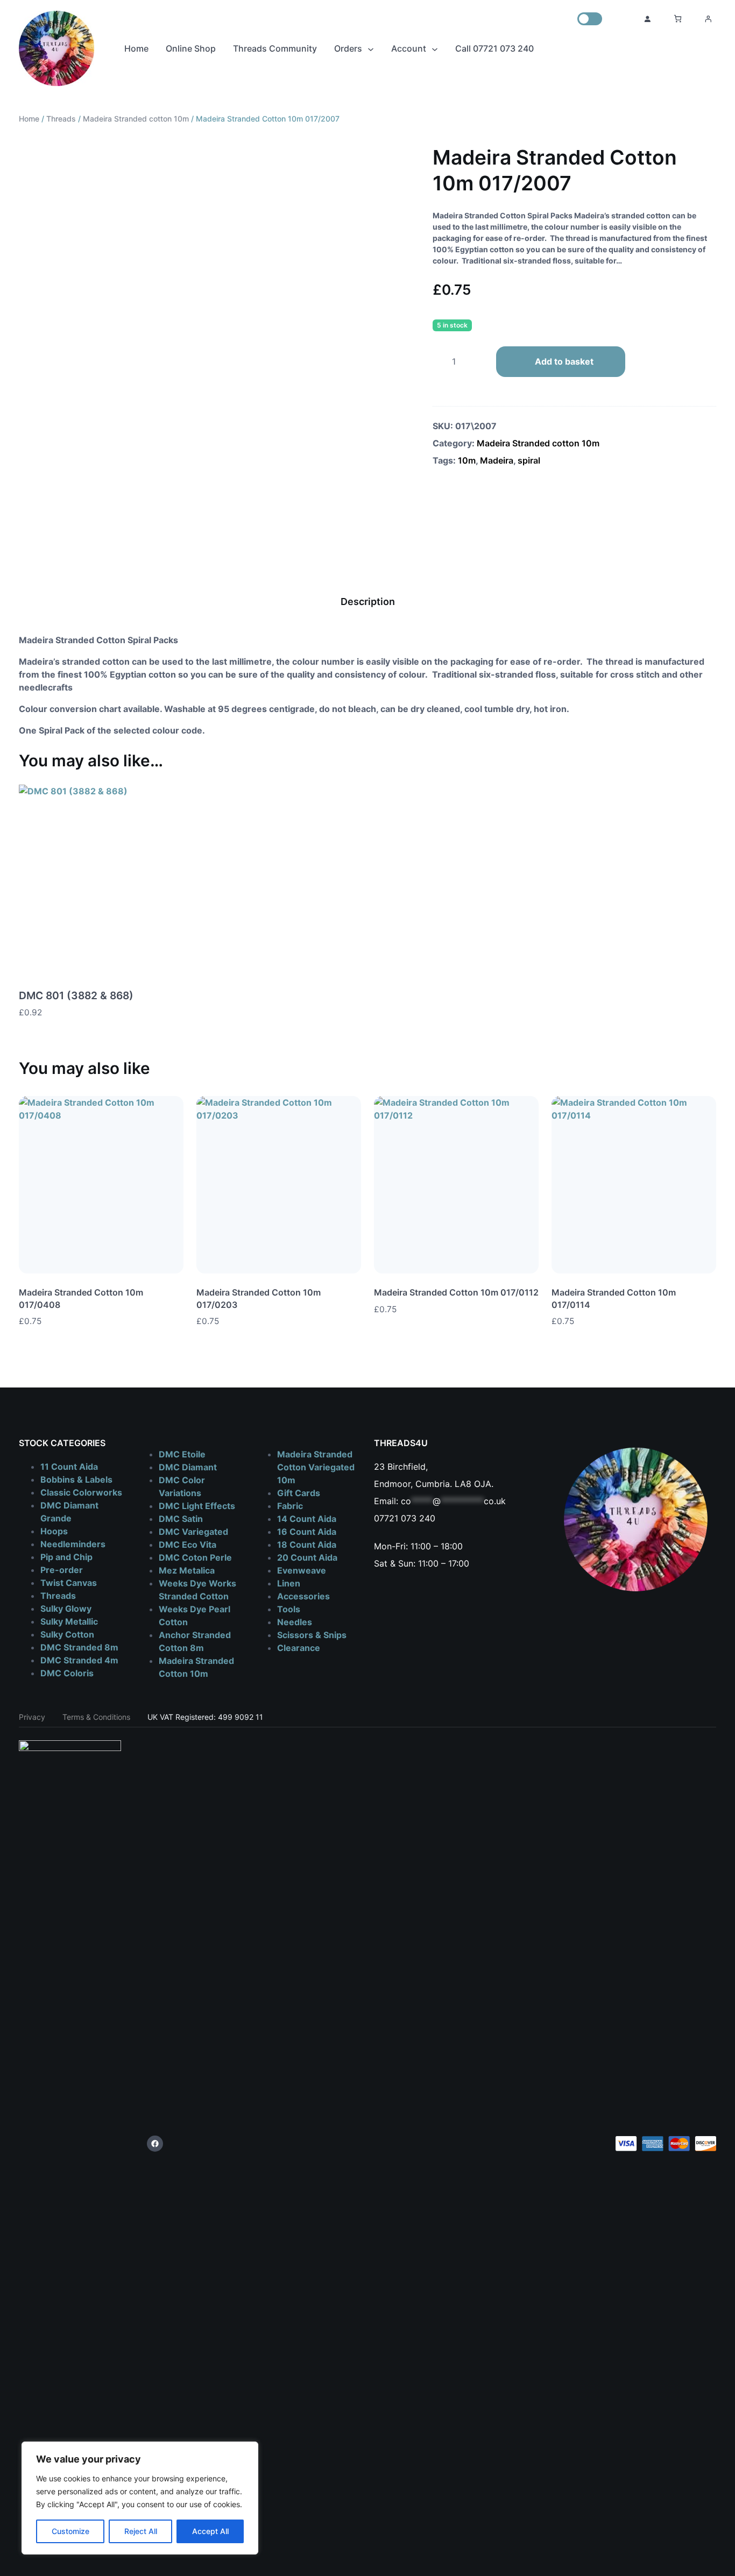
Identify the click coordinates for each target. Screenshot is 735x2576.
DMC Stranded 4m (79, 1660)
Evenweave (302, 1570)
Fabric (290, 1506)
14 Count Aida (307, 1519)
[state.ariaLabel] (531, 1309)
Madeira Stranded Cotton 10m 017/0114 (614, 1298)
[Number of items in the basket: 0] (678, 19)
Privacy (32, 1717)
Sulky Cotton (67, 1634)
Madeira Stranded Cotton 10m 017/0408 (81, 1298)
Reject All (141, 2531)
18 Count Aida (307, 1545)
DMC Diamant (188, 1467)
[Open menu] (708, 19)
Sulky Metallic (69, 1621)
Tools (289, 1609)
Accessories (303, 1596)
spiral (529, 460)
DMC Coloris (67, 1673)
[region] (140, 2498)
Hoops (54, 1531)
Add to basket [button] (175, 1013)
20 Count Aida (307, 1557)
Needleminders (73, 1544)
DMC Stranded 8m (79, 1647)
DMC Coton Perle (195, 1557)
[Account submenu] (435, 48)
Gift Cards (299, 1493)
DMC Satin (181, 1519)
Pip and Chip (66, 1557)
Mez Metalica (187, 1570)
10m (467, 460)
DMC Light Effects (197, 1506)
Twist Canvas (69, 1583)
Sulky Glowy (66, 1609)
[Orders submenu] (371, 48)
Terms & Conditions (96, 1717)
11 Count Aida (69, 1467)
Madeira (497, 460)
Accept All (210, 2531)
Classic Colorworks (81, 1492)
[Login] (647, 19)
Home (29, 119)
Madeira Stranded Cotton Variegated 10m (316, 1467)
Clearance (299, 1648)
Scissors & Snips (312, 1635)
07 (379, 1518)
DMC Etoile (182, 1454)
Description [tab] (368, 602)
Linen (289, 1583)
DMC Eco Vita (188, 1545)
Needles (295, 1622)
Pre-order (62, 1570)
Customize (70, 2531)
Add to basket (564, 361)
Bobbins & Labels (76, 1479)
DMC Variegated (193, 1532)
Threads (61, 119)
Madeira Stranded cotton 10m (136, 119)
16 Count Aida (307, 1532)
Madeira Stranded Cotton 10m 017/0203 (259, 1298)
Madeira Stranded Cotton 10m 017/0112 (456, 1292)
